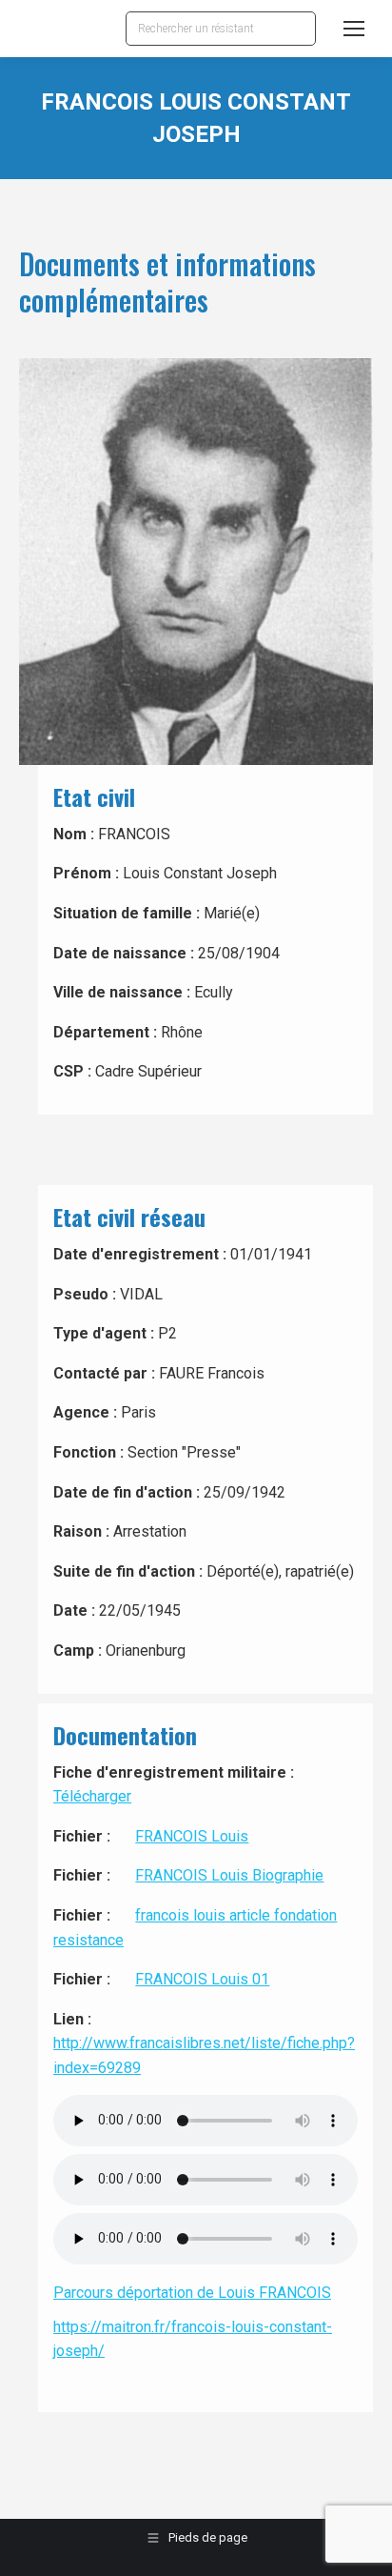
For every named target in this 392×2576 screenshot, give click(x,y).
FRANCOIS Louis (192, 1836)
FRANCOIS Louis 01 (202, 1979)
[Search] (297, 29)
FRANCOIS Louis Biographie (229, 1875)
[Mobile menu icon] (354, 29)
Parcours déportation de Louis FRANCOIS (192, 2293)
